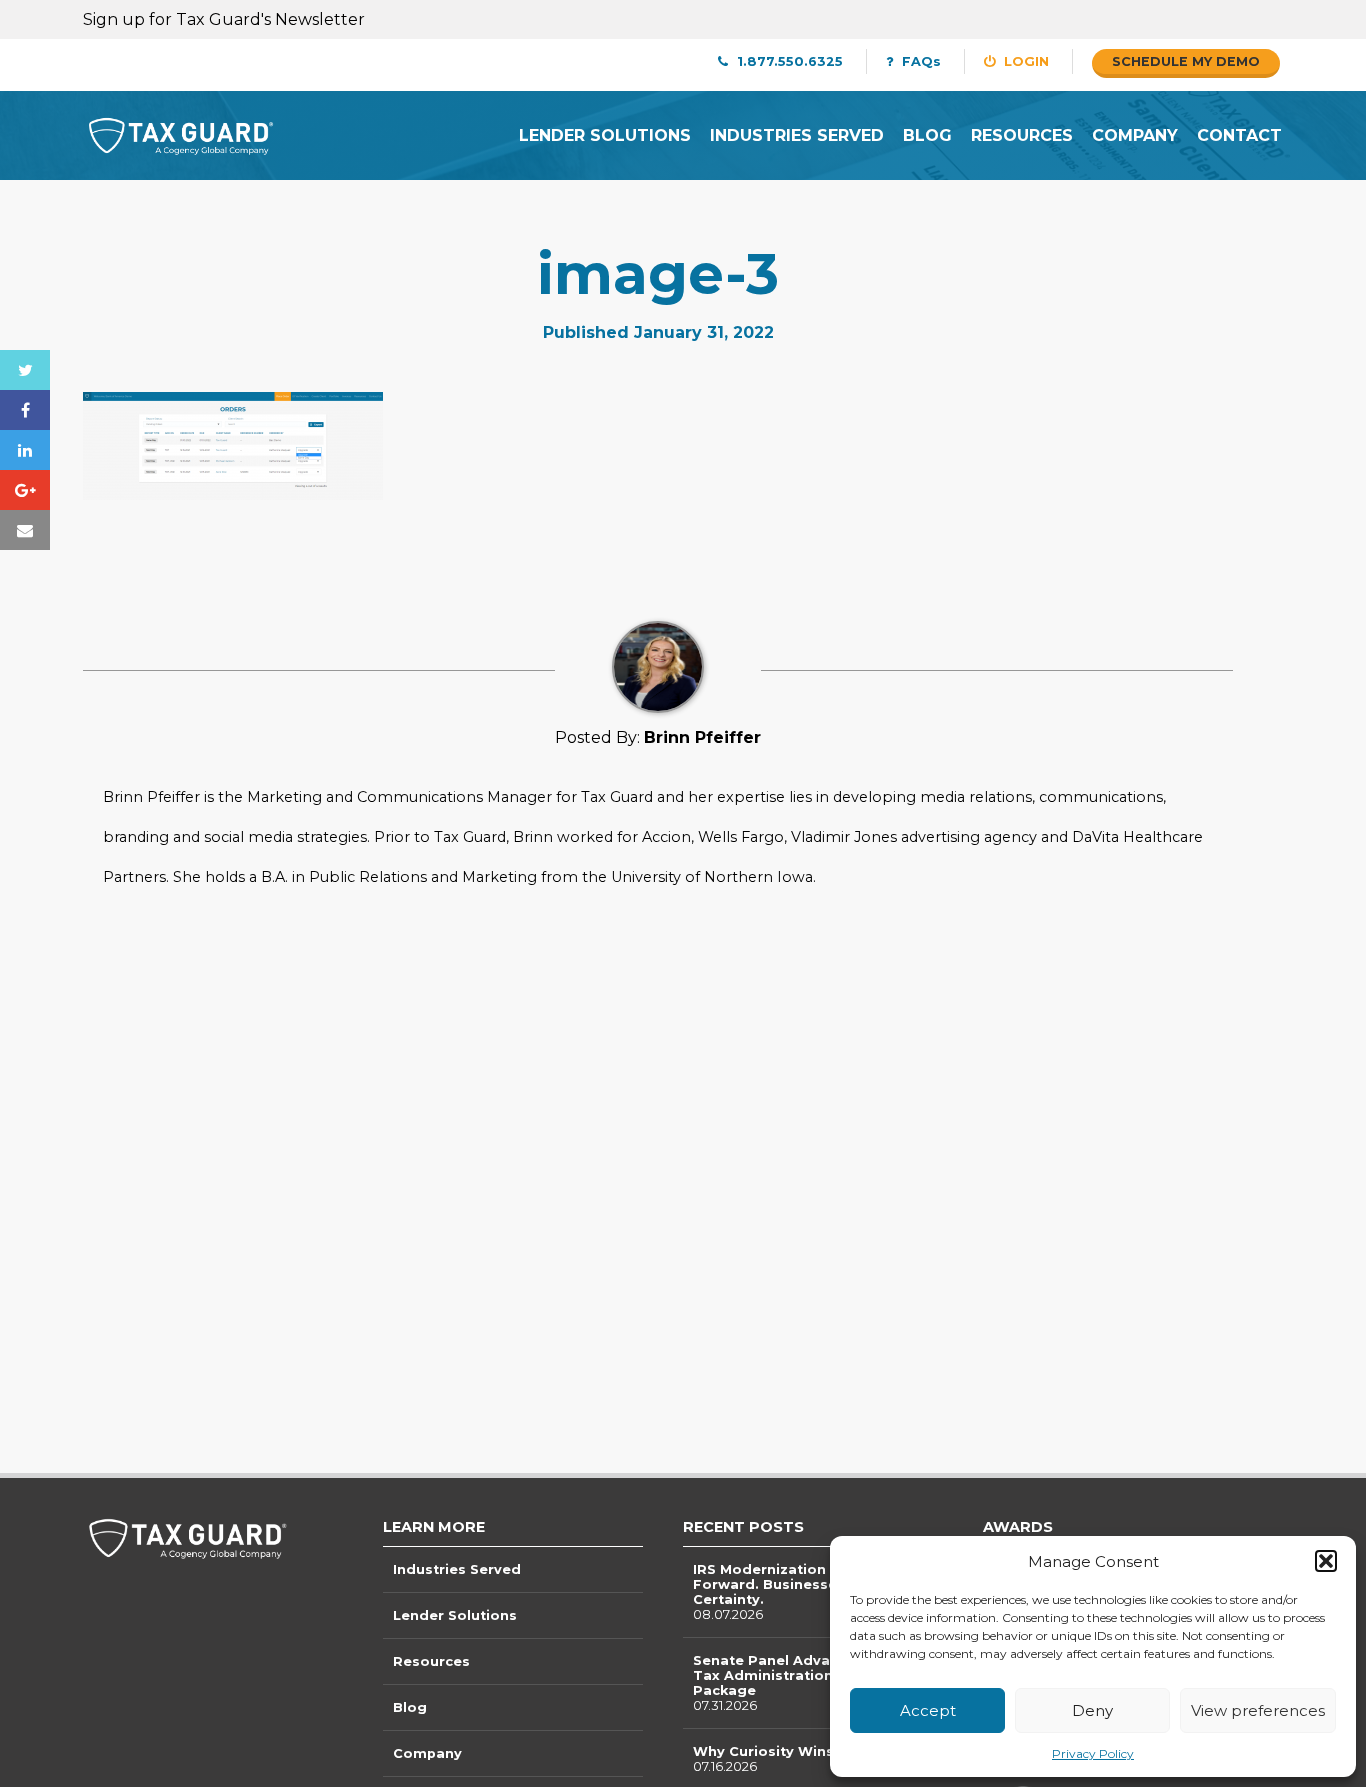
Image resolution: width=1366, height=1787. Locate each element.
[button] (1326, 1561)
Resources (1022, 135)
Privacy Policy (1093, 1753)
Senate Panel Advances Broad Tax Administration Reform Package (803, 1683)
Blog (927, 135)
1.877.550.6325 (788, 61)
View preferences (1258, 1710)
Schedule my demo (1186, 61)
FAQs (919, 61)
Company (1135, 135)
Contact (1239, 135)
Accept (928, 1710)
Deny (1092, 1710)
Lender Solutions (605, 135)
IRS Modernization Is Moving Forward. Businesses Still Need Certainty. (805, 1592)
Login (1024, 61)
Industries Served (797, 135)
